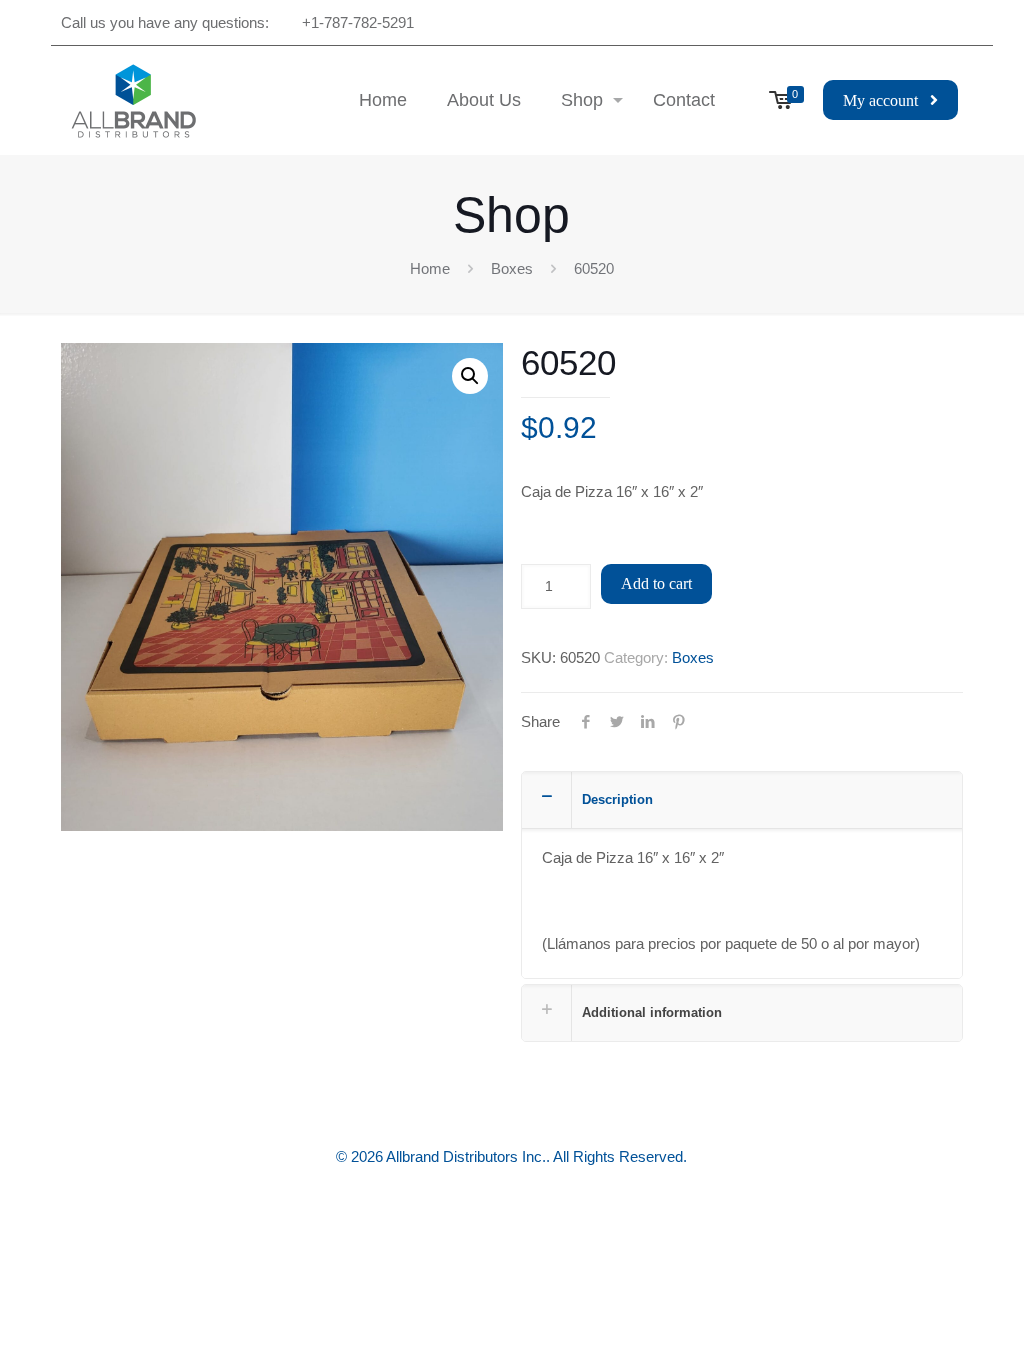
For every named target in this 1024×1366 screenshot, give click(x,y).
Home (430, 268)
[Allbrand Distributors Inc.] (133, 100)
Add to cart (656, 583)
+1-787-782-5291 (358, 22)
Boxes (512, 268)
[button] (470, 376)
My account (886, 100)
